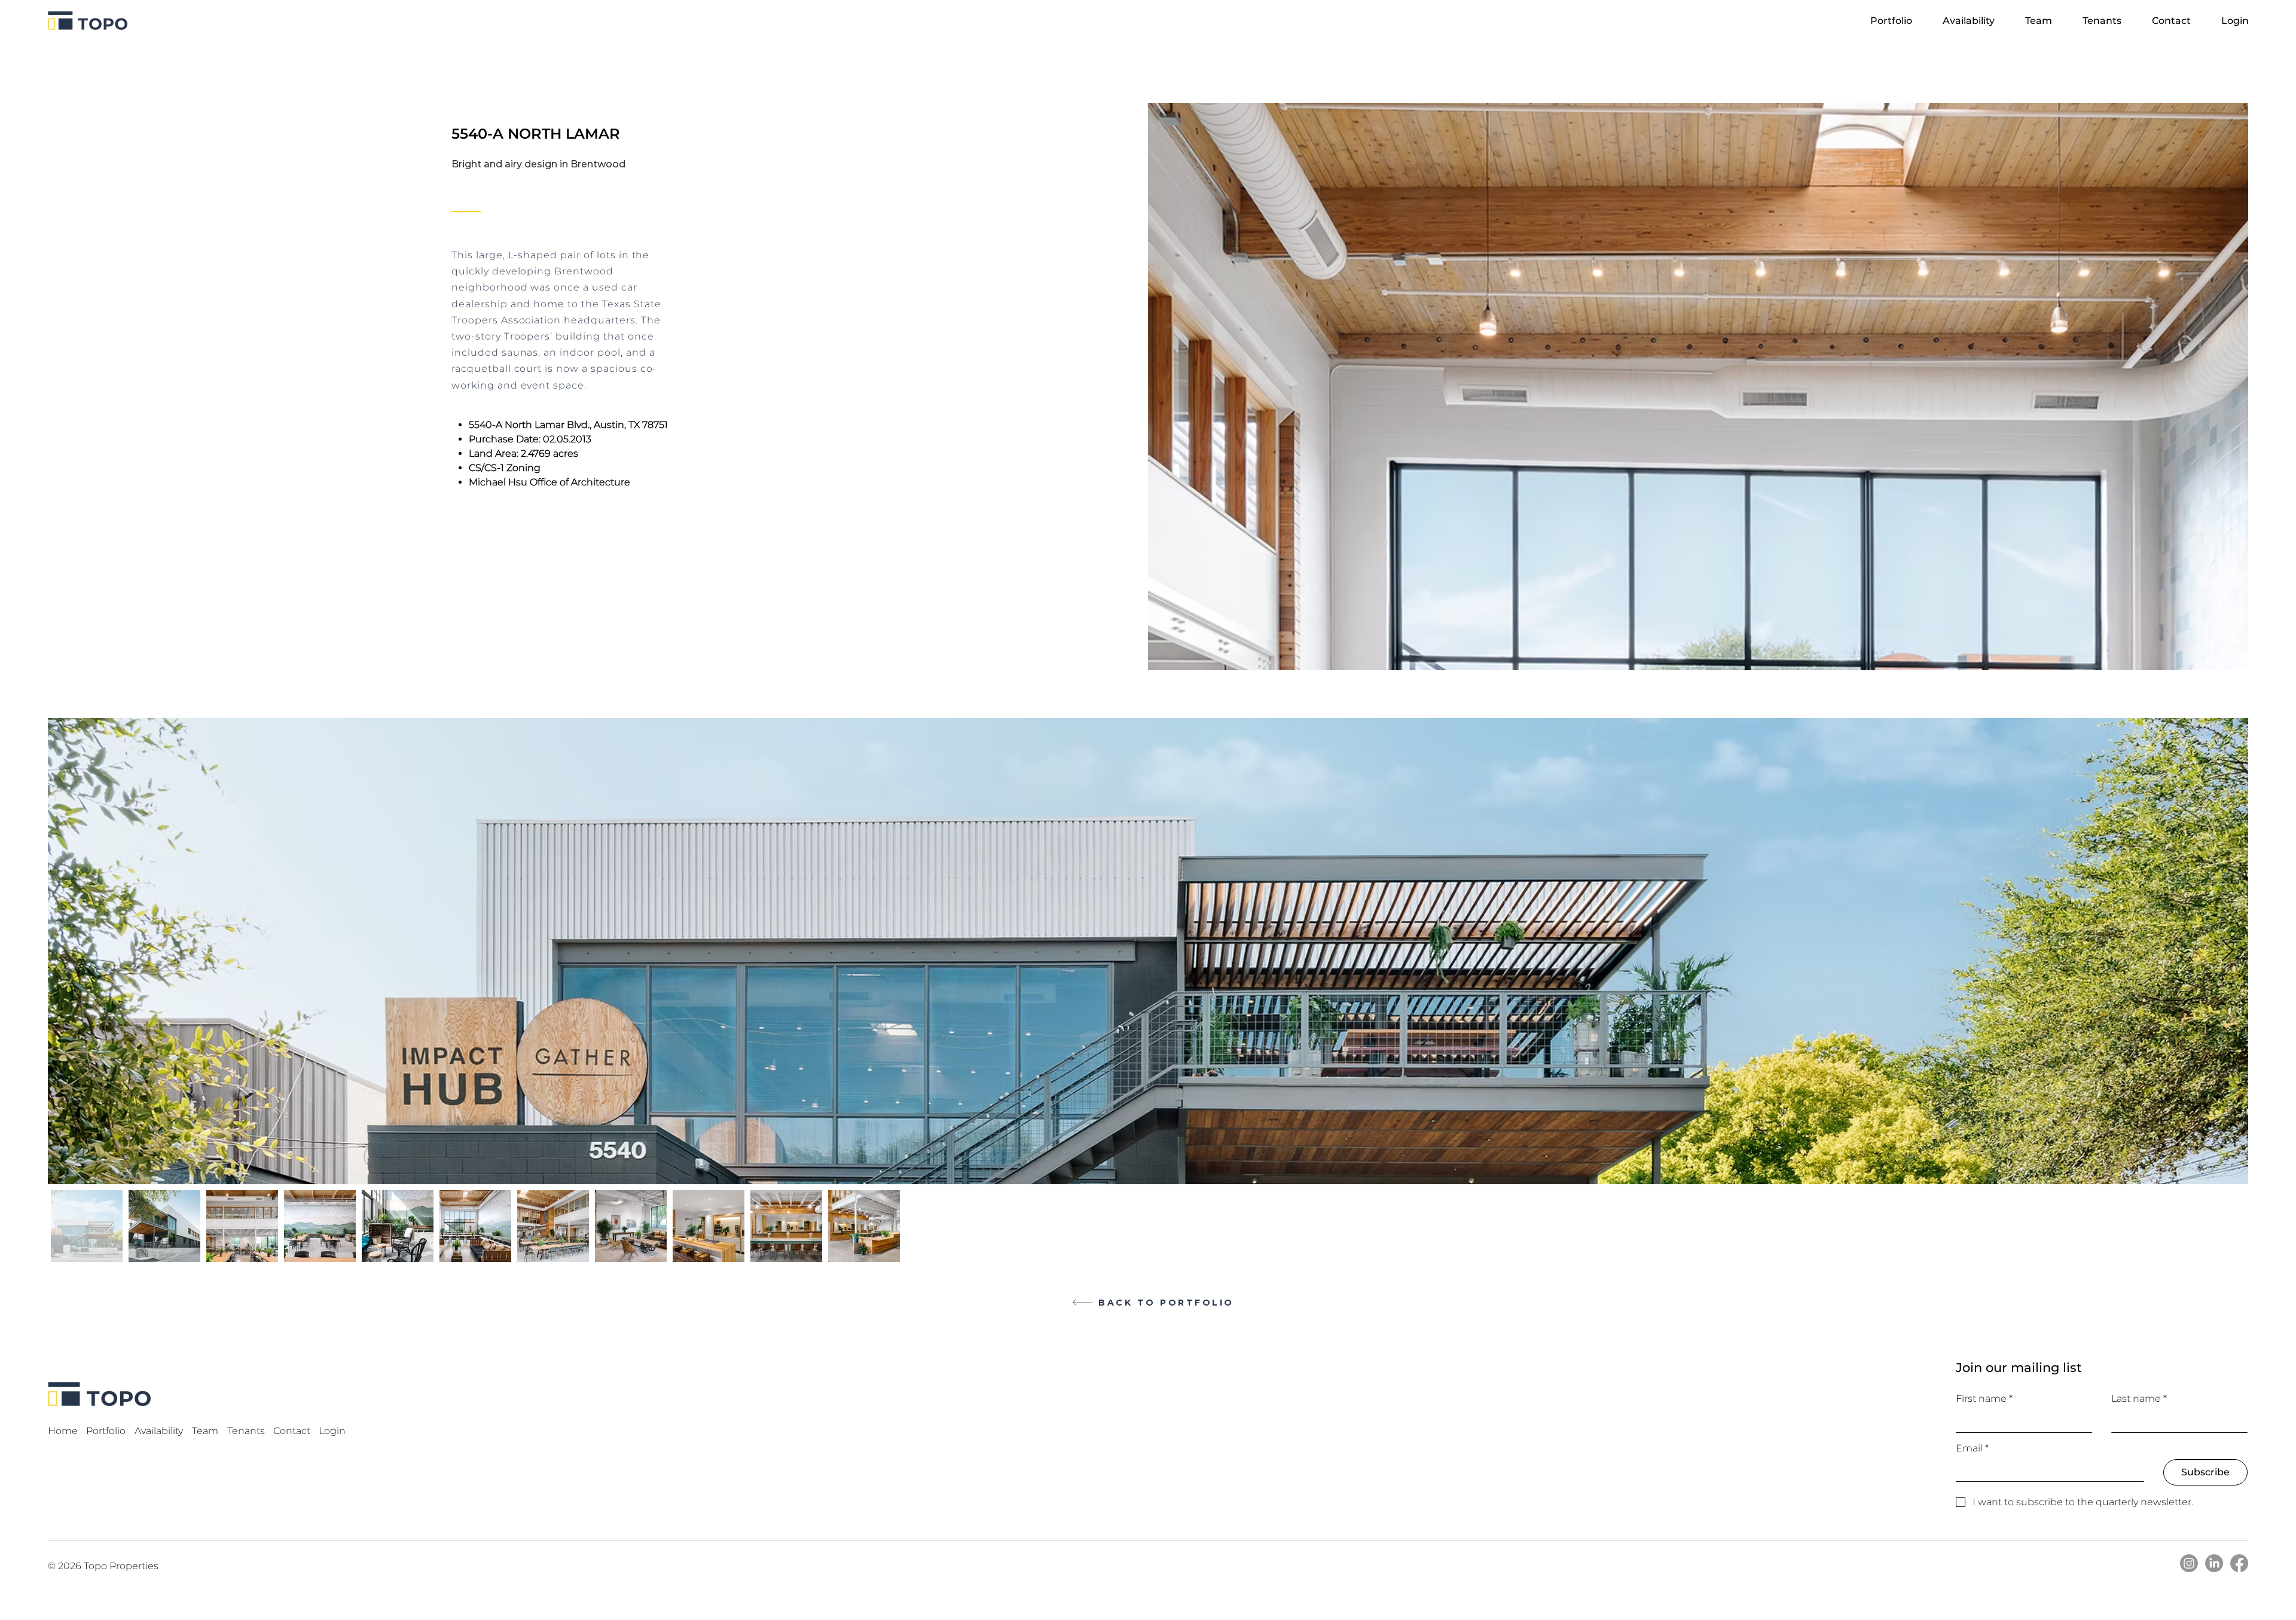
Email (1972, 1448)
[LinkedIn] (2214, 1563)
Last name (2139, 1399)
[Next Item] (2228, 951)
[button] (2045, 21)
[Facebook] (2239, 1563)
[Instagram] (2189, 1563)
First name (1984, 1399)
